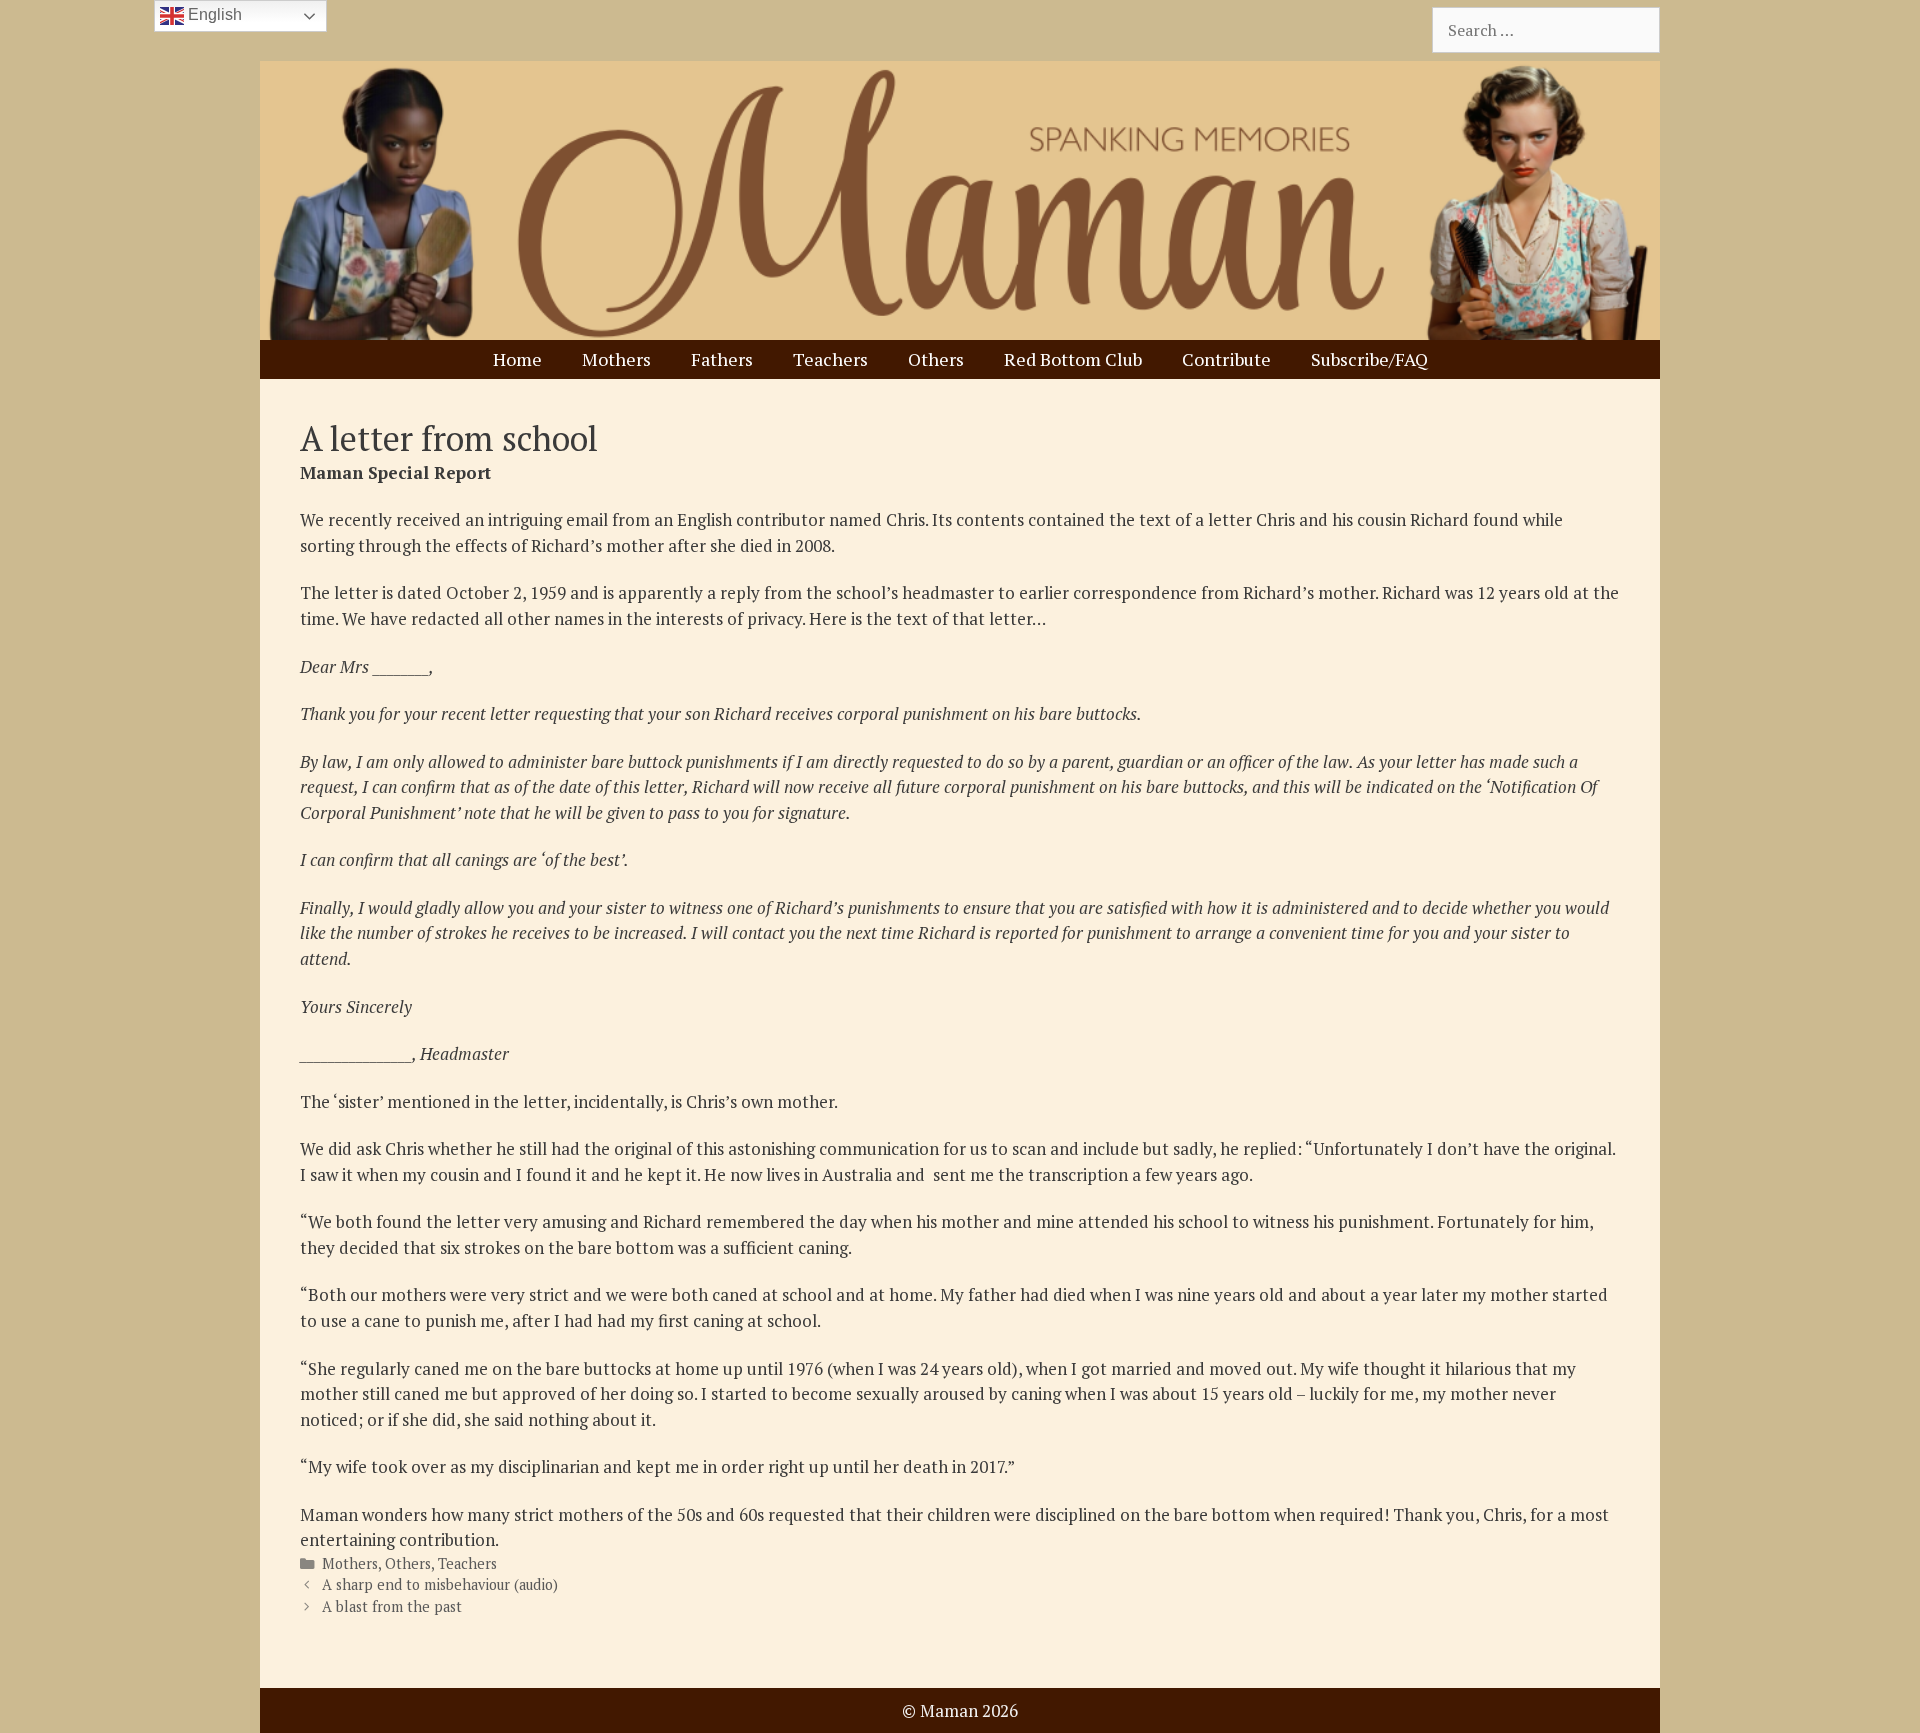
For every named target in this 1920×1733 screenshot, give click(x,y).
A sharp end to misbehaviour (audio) (440, 1584)
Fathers (722, 359)
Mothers (616, 359)
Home (517, 359)
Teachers (830, 359)
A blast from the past (392, 1606)
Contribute (1226, 359)
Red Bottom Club (1073, 359)
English (213, 14)
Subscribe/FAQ (1369, 359)
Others (936, 359)
